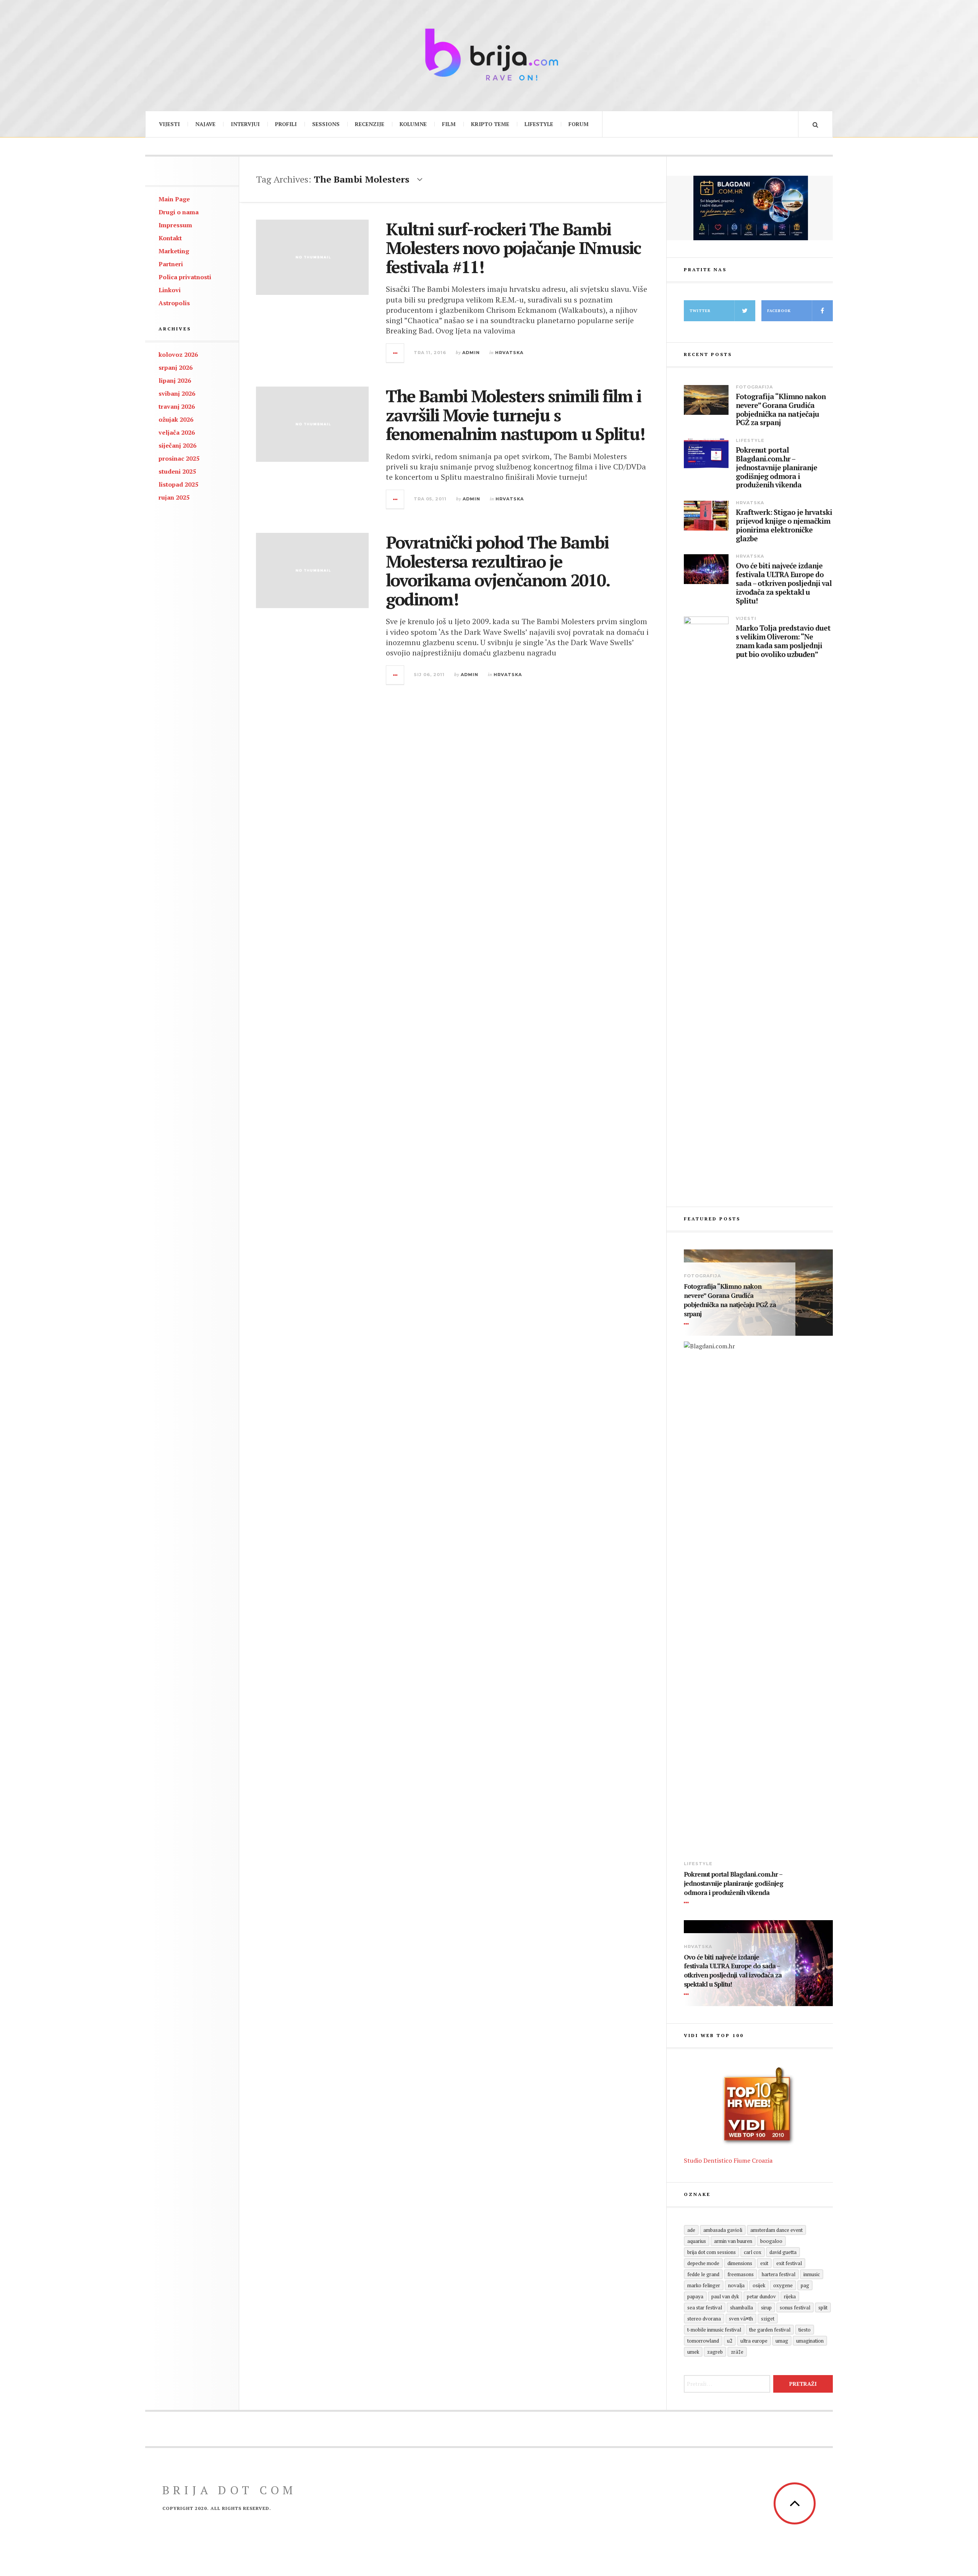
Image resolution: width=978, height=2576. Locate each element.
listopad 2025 (178, 484)
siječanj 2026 (177, 445)
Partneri (171, 264)
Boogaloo (771, 2241)
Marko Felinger (704, 2285)
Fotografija (754, 387)
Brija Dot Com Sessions (712, 2252)
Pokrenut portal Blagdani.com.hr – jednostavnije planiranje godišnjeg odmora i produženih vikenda (776, 468)
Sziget (768, 2319)
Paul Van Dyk (725, 2296)
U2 (730, 2341)
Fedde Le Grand (703, 2274)
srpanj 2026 (176, 367)
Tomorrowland (703, 2341)
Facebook (779, 311)
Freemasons (741, 2274)
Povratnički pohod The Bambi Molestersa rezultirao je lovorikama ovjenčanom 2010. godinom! (498, 570)
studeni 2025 (177, 471)
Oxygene (783, 2285)
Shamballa (742, 2307)
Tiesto (805, 2330)
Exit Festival (789, 2263)
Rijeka (790, 2296)
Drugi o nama (179, 212)
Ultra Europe (754, 2341)
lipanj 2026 (175, 380)
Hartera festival (779, 2274)
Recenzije (370, 124)
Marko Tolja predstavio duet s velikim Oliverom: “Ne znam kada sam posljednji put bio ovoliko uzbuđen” (783, 641)
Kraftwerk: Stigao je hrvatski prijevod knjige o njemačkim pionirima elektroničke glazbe (784, 525)
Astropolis (174, 303)
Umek (693, 2352)
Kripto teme (490, 124)
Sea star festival (705, 2307)
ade (691, 2230)
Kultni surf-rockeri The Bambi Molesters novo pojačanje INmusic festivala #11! (513, 248)
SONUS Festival (795, 2307)
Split (823, 2307)
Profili (286, 124)
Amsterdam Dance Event (776, 2230)
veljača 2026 (177, 432)
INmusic (812, 2274)
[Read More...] (395, 353)
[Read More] (688, 1324)
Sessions (326, 124)
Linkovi (170, 290)
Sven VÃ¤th (741, 2319)
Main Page (174, 199)
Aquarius (697, 2241)
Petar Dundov (761, 2296)
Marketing (174, 251)
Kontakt (170, 238)
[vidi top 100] (758, 2106)
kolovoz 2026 (178, 354)
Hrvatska (509, 353)
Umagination (810, 2341)
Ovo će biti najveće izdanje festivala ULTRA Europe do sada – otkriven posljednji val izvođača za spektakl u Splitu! (784, 583)
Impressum (175, 225)
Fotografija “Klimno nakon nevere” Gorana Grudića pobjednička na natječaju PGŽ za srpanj (781, 410)
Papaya (695, 2296)
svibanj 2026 (177, 393)
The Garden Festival (770, 2330)
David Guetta (783, 2252)
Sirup (766, 2307)
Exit (764, 2263)
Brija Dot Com (229, 2490)
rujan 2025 (174, 497)
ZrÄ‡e (737, 2352)
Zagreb (715, 2352)
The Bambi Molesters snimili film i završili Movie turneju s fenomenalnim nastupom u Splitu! (515, 415)
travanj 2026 (177, 406)
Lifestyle (539, 124)
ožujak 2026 (176, 419)
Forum (579, 124)
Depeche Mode (703, 2263)
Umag (782, 2341)
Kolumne (413, 124)
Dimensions (740, 2263)
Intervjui (245, 124)
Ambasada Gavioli (723, 2230)
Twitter (700, 311)
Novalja (736, 2285)
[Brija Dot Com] (489, 54)
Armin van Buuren (733, 2241)
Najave (205, 124)
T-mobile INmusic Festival (714, 2330)
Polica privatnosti (185, 277)
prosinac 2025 (179, 458)
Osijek (759, 2285)
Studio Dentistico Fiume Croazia (728, 2160)
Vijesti (169, 124)
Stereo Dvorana (704, 2319)
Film (449, 124)
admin (471, 353)
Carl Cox (753, 2252)
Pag (805, 2285)
